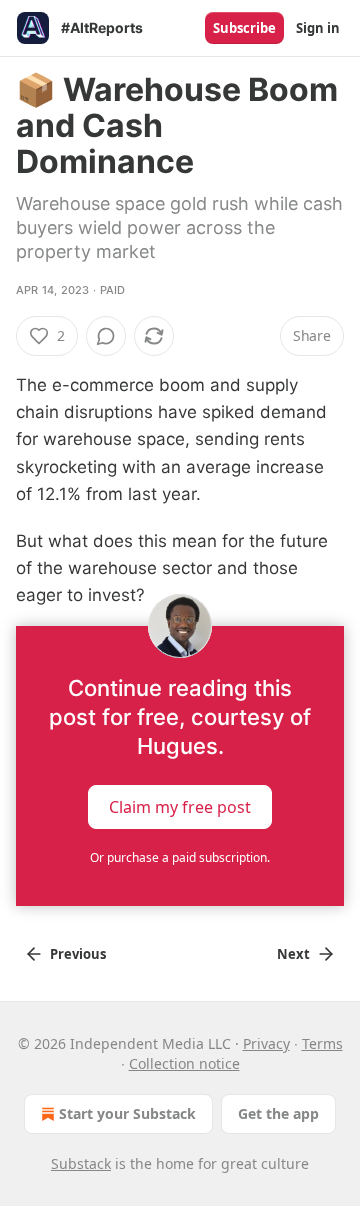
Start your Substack (127, 1113)
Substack (81, 1163)
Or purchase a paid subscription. (180, 857)
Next (293, 954)
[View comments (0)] (106, 336)
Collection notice (184, 1063)
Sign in (318, 28)
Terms (322, 1043)
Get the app (278, 1113)
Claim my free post (180, 806)
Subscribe (244, 28)
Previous (78, 954)
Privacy (266, 1043)
